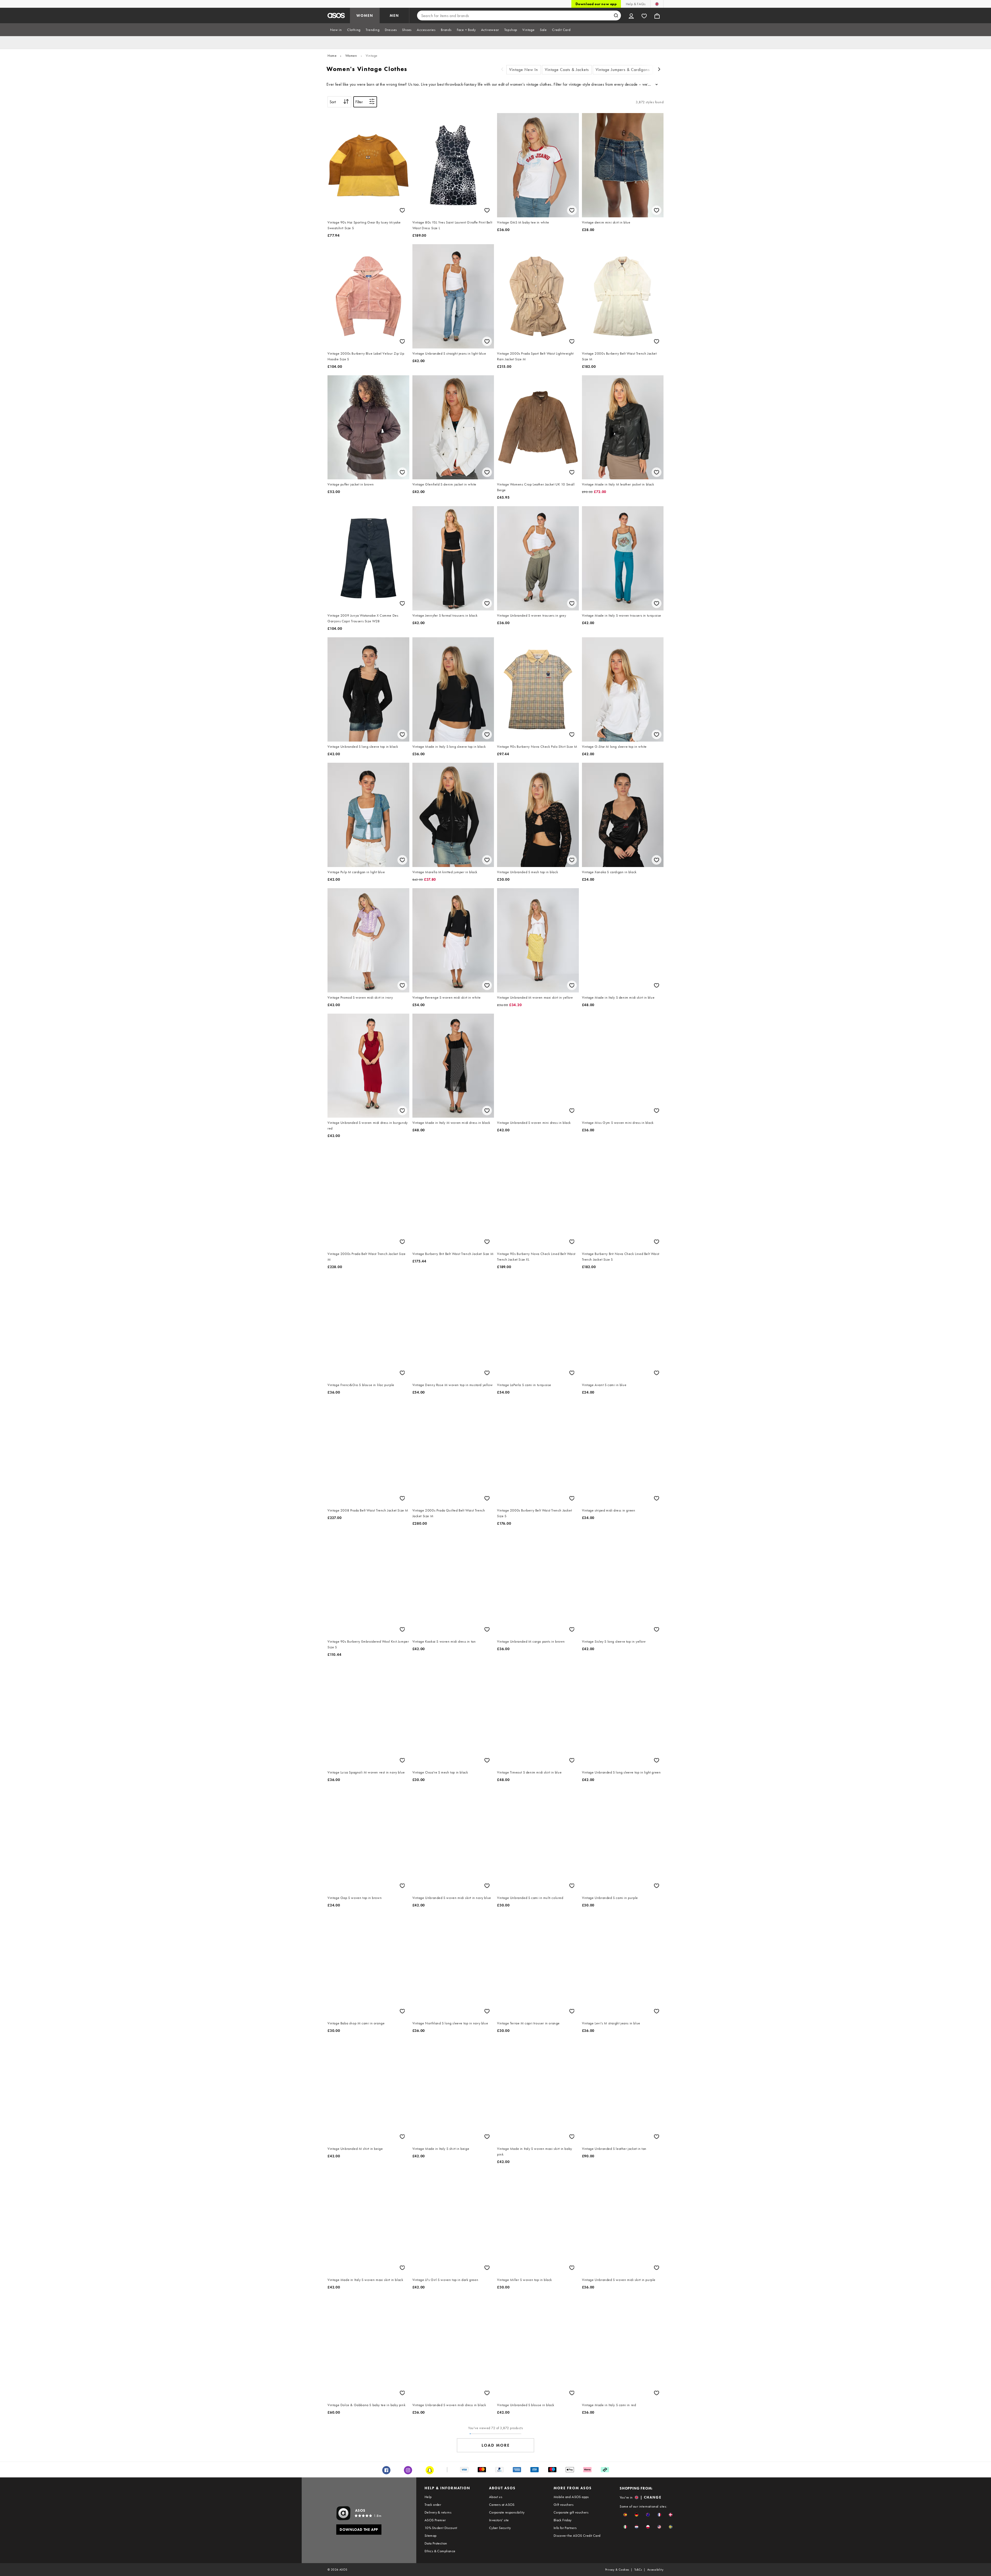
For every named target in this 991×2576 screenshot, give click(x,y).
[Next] (659, 70)
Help (428, 2497)
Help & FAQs (636, 4)
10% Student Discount (441, 2528)
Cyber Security (500, 2528)
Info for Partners (565, 2528)
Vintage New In (524, 70)
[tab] (336, 30)
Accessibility (655, 2570)
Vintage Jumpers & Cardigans (623, 70)
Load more (496, 2445)
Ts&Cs (638, 2570)
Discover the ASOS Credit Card (577, 2535)
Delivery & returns (438, 2512)
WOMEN (365, 15)
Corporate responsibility (507, 2512)
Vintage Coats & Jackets (567, 70)
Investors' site (499, 2520)
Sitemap (431, 2535)
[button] (625, 2515)
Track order (433, 2505)
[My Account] (631, 15)
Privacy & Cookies (617, 2570)
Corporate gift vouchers (571, 2512)
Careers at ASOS (502, 2505)
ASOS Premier (435, 2520)
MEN (394, 15)
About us (496, 2497)
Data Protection (436, 2543)
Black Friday (563, 2520)
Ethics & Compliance (440, 2551)
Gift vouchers (564, 2505)
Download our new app (596, 4)
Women (351, 55)
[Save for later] (402, 210)
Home (332, 55)
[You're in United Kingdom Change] (657, 4)
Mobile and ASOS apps (571, 2497)
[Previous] (502, 70)
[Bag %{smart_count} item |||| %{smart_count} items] (657, 15)
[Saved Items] (644, 15)
